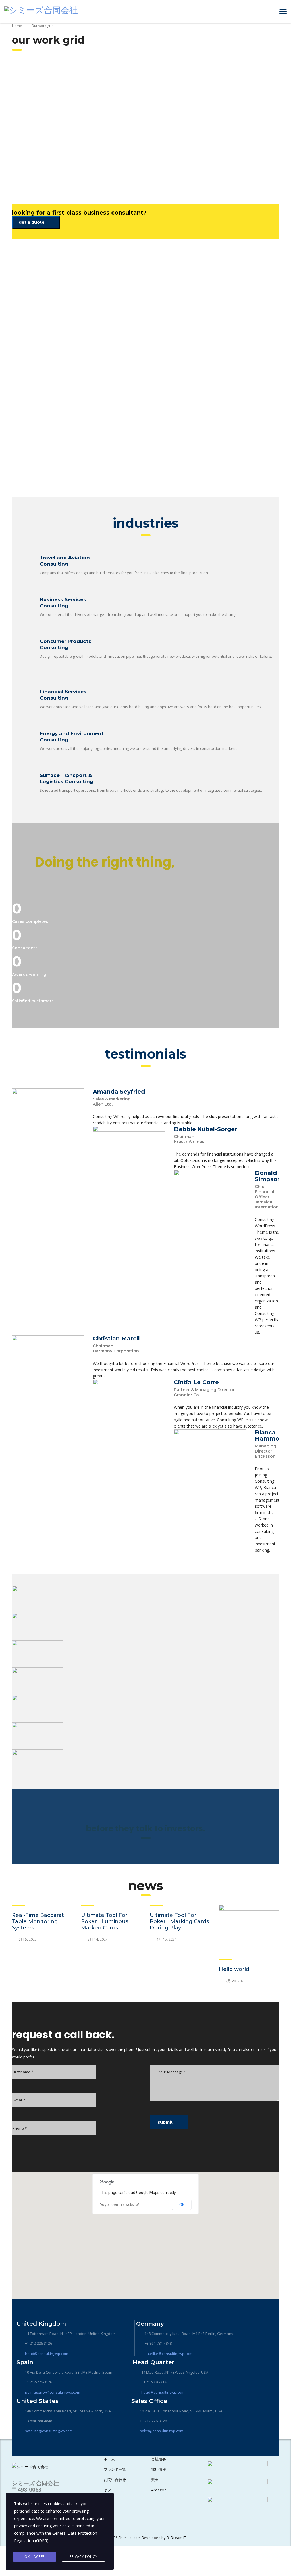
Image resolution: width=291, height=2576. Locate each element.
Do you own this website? (119, 2205)
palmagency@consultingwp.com (53, 2392)
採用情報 (159, 2469)
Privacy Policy (84, 2557)
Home (17, 26)
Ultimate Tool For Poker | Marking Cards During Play (179, 1921)
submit (165, 2122)
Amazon (159, 2490)
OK (182, 2205)
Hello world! (235, 1969)
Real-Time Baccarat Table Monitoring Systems (38, 1921)
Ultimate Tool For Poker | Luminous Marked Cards (105, 1921)
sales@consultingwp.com (162, 2431)
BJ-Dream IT (176, 2538)
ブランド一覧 (115, 2469)
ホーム (109, 2459)
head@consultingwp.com (47, 2354)
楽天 (155, 2480)
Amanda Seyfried (119, 1092)
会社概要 (159, 2459)
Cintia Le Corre (196, 1382)
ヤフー (109, 2490)
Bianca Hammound (273, 1436)
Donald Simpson (268, 1176)
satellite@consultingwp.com (169, 2354)
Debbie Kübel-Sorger (205, 1129)
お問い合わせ (115, 2480)
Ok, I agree (35, 2557)
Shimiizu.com (129, 2538)
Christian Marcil (116, 1338)
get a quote (32, 222)
